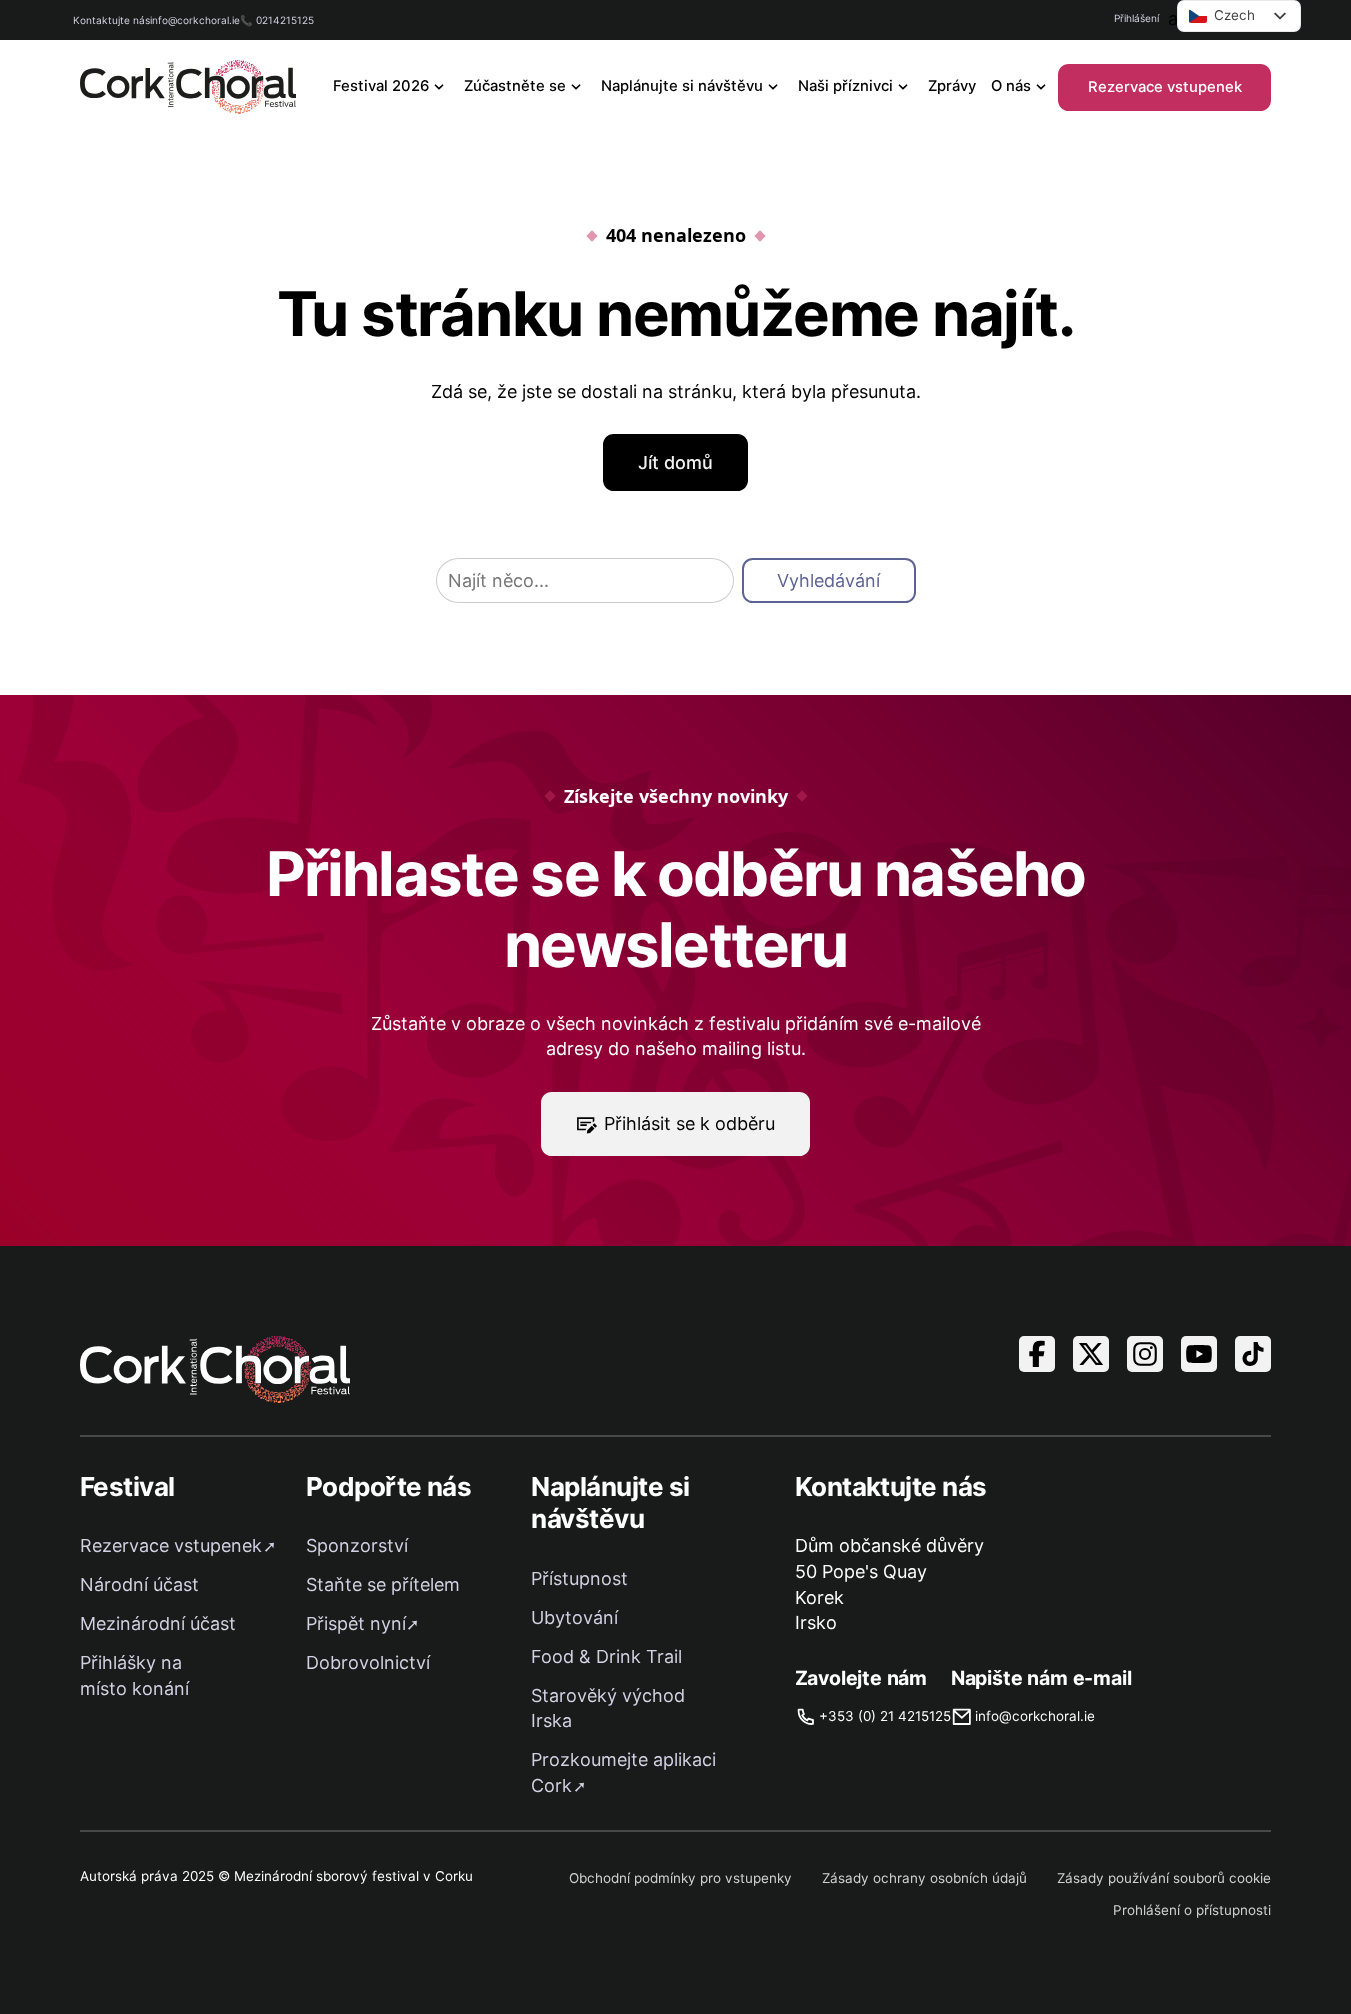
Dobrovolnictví (368, 1662)
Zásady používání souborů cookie (1164, 1878)
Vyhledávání (828, 580)
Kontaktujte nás (111, 20)
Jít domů (675, 462)
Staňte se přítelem (383, 1584)
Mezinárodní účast (158, 1623)
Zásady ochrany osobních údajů (924, 1878)
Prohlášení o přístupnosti (1192, 1910)
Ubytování (574, 1617)
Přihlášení (1136, 18)
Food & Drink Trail (606, 1656)
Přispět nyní (356, 1623)
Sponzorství (357, 1545)
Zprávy (952, 86)
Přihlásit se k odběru (689, 1123)
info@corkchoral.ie (195, 20)
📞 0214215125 (277, 20)
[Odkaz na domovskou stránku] (188, 87)
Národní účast (139, 1584)
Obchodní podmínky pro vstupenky (680, 1878)
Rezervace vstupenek (1165, 87)
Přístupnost (579, 1578)
